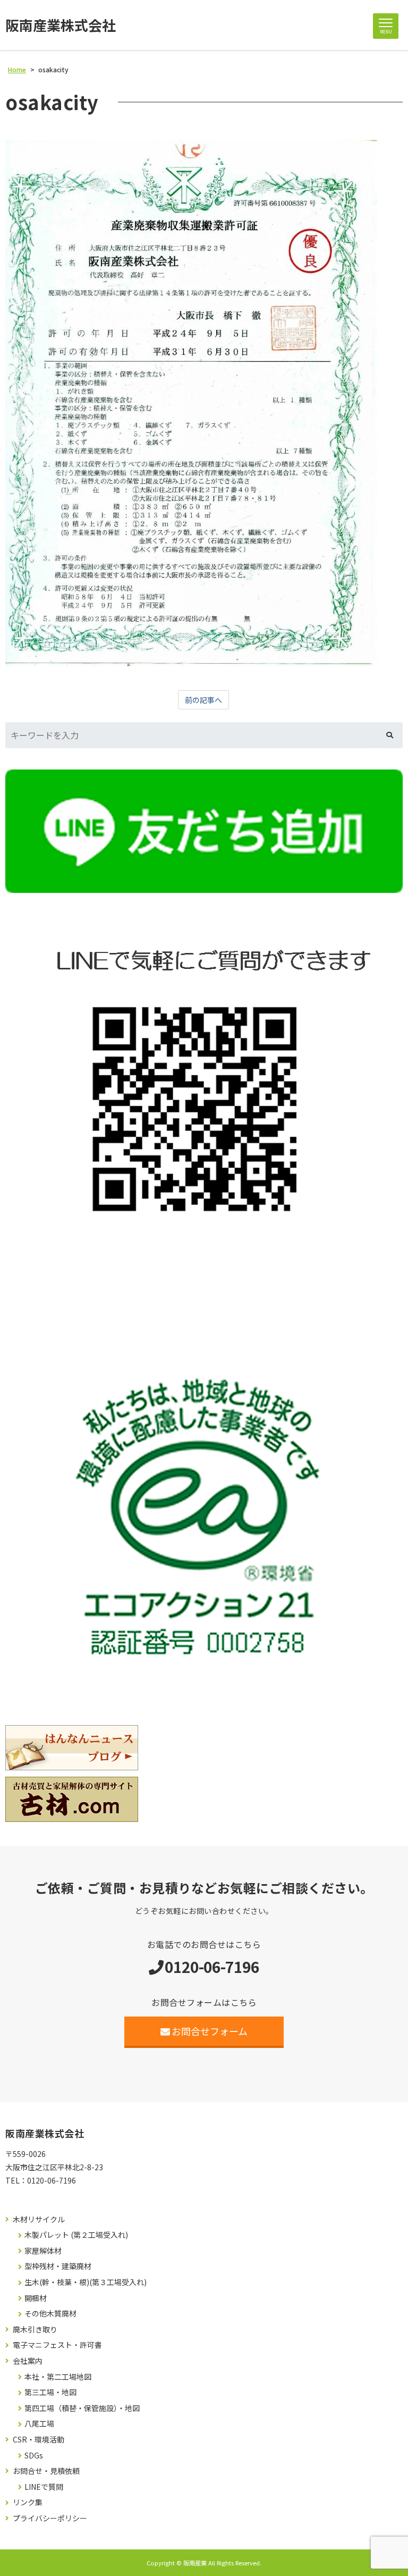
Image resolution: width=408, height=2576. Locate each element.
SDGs (34, 2456)
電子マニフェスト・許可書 (57, 2345)
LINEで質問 (44, 2487)
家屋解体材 (43, 2251)
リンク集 (28, 2502)
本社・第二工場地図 (58, 2377)
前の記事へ (203, 700)
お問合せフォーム (210, 2031)
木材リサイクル (39, 2219)
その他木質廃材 (50, 2314)
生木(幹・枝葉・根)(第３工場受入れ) (86, 2282)
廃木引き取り (35, 2330)
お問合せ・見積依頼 (46, 2471)
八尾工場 (39, 2424)
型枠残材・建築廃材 (58, 2266)
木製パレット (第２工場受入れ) (76, 2235)
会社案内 (28, 2361)
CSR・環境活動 (39, 2440)
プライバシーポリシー (50, 2518)
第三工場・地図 (50, 2392)
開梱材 (36, 2298)
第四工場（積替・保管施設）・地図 (82, 2408)
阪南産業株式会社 (61, 25)
